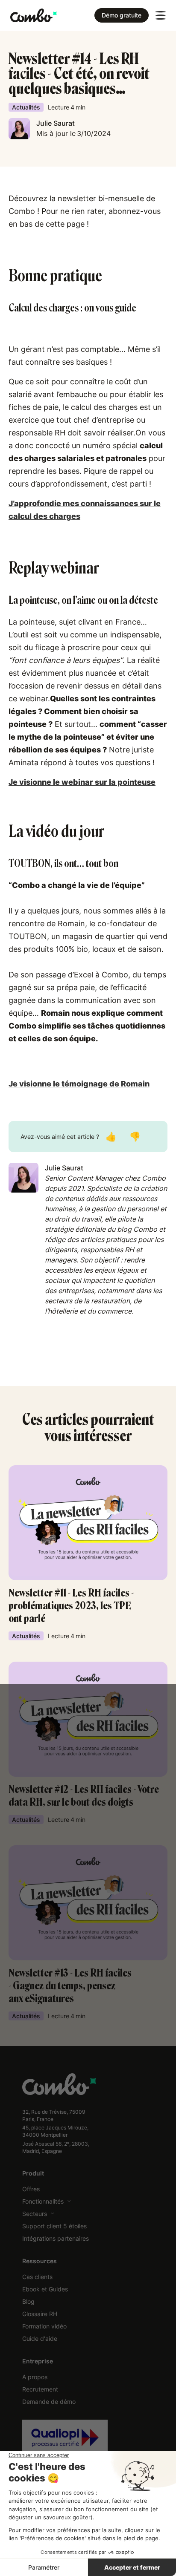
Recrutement (40, 2389)
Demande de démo (49, 2402)
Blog (28, 2301)
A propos (35, 2377)
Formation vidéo (44, 2326)
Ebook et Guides (45, 2289)
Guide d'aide (40, 2338)
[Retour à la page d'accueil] (34, 15)
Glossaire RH (40, 2314)
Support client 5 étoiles (54, 2226)
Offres (31, 2189)
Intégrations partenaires (56, 2238)
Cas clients (37, 2277)
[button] (161, 15)
